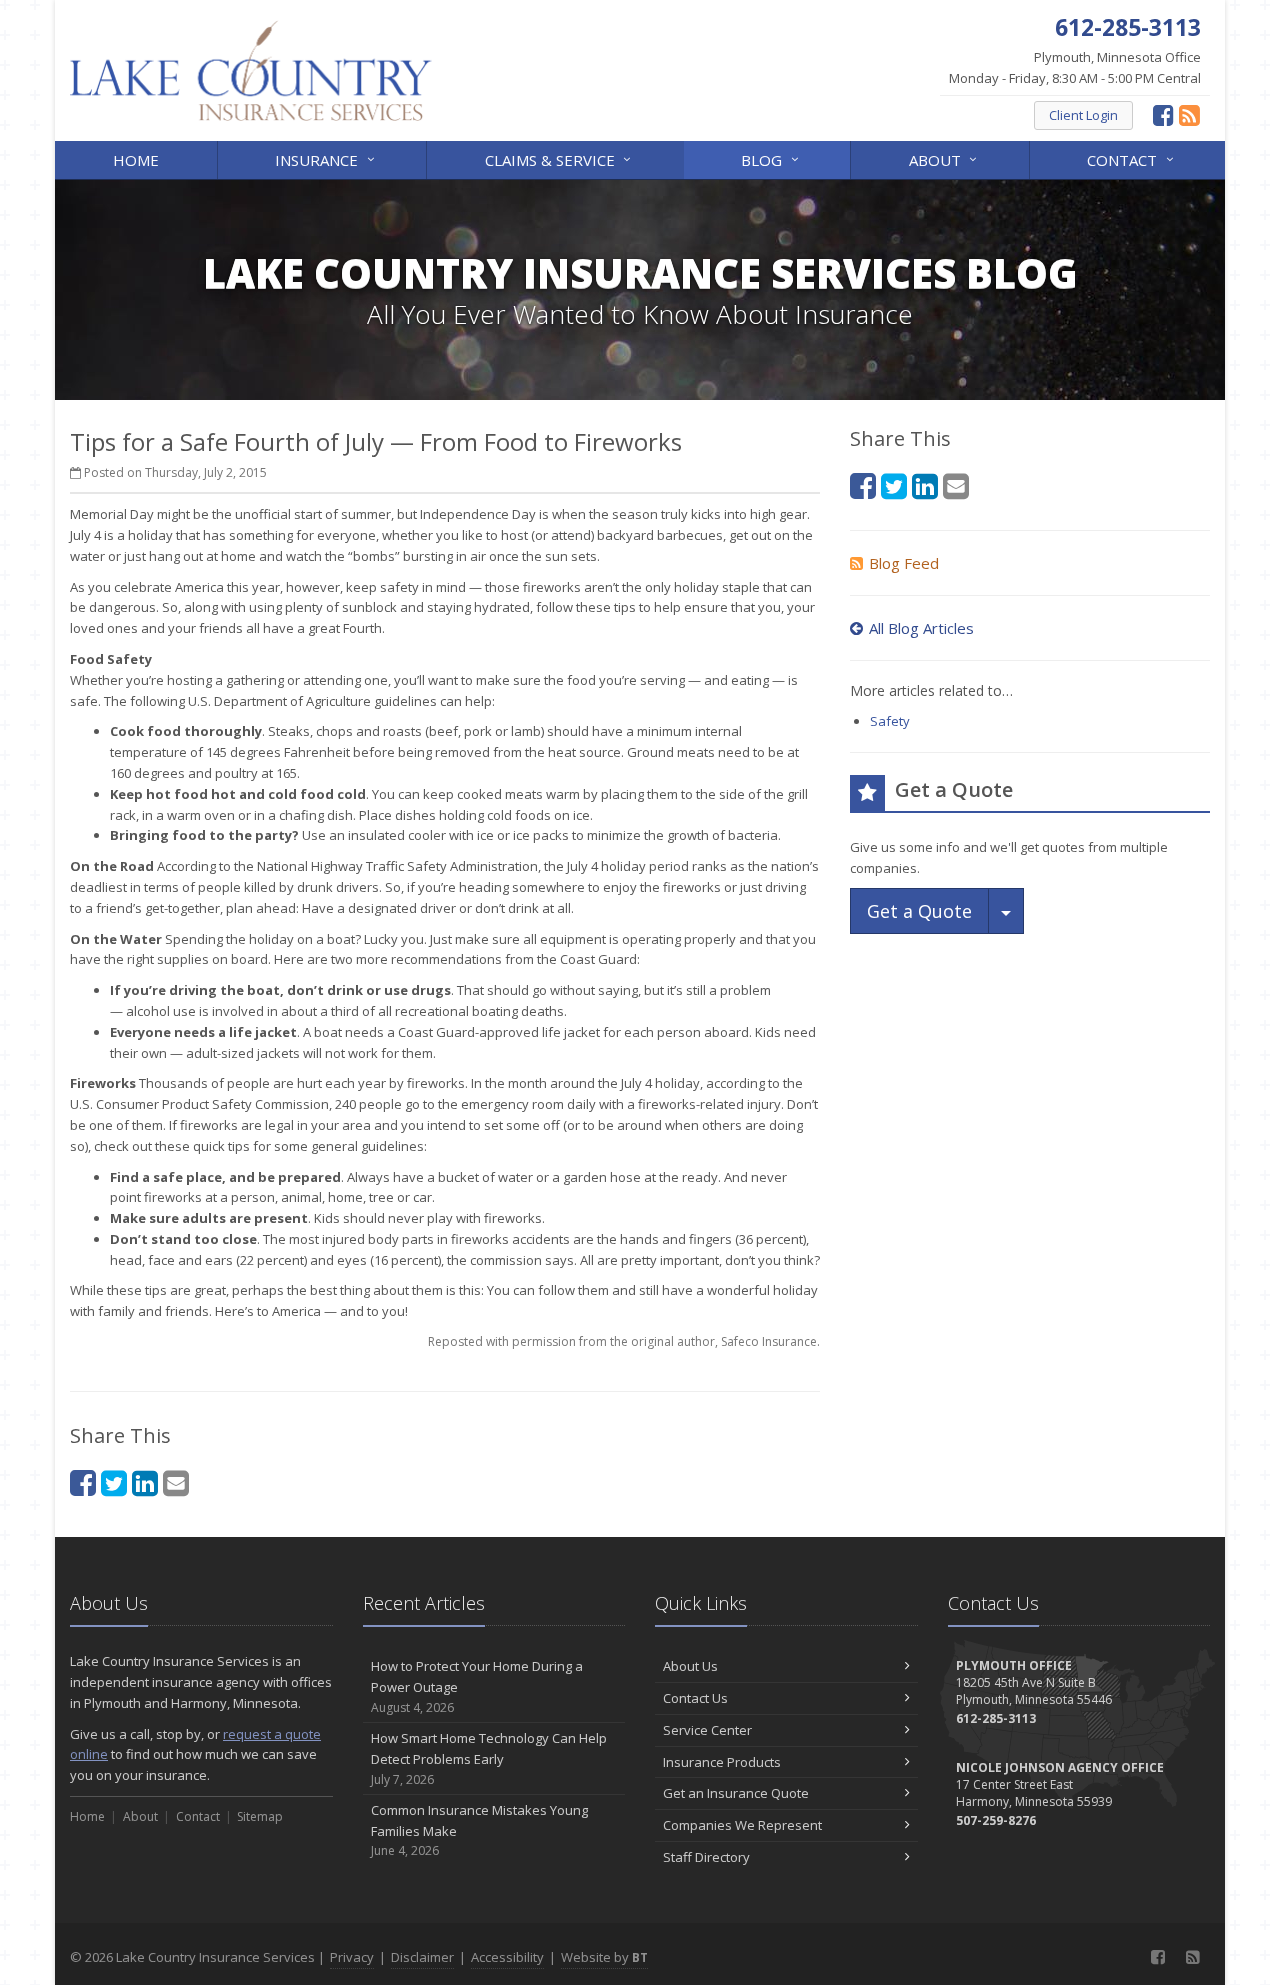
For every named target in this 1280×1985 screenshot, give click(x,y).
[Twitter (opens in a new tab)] (114, 1482)
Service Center (707, 1730)
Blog (772, 158)
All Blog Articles (921, 628)
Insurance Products (722, 1762)
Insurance (327, 158)
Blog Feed (904, 563)
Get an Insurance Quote (736, 1793)
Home (136, 160)
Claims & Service (560, 158)
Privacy (352, 1957)
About (945, 158)
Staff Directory (706, 1857)
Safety (890, 721)
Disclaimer (422, 1957)
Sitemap (260, 1816)
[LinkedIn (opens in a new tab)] (145, 1482)
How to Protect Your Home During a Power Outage (477, 1686)
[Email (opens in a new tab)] (176, 1482)
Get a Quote (919, 911)
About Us (690, 1666)
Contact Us (695, 1698)
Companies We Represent (742, 1825)
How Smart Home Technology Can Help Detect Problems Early (489, 1758)
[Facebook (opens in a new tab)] (1163, 114)
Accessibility (507, 1957)
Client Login (1083, 115)
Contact (1132, 158)
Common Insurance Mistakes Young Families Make (479, 1830)
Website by (604, 1957)
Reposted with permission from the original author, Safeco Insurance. (624, 1341)
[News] (1189, 114)
